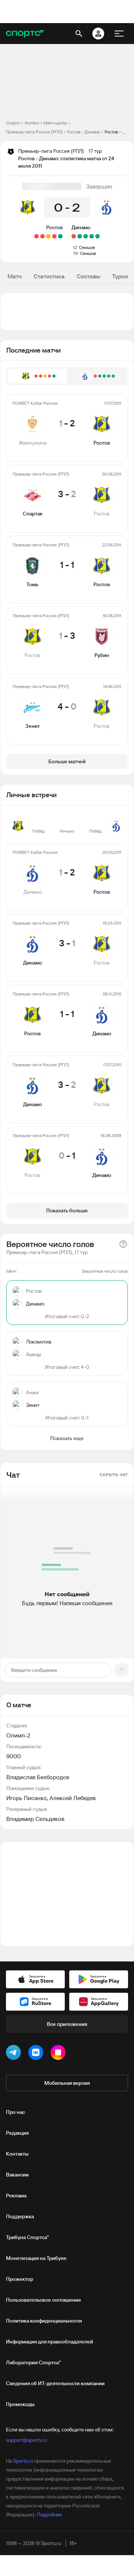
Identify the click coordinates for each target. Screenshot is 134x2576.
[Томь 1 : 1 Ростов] (48, 236)
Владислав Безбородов (38, 1777)
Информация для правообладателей (50, 2342)
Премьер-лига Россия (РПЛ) (34, 132)
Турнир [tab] (122, 276)
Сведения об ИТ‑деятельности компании (55, 2383)
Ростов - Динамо (84, 132)
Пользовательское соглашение (44, 2300)
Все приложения (67, 2024)
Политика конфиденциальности (44, 2321)
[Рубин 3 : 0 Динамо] (74, 236)
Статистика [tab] (49, 276)
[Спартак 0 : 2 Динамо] (86, 236)
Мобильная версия (67, 2083)
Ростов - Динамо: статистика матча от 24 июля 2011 (116, 132)
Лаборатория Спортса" (33, 2362)
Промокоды (20, 2404)
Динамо (81, 227)
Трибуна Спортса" (27, 2237)
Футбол (32, 123)
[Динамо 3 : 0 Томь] (80, 236)
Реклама (16, 2195)
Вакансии (17, 2175)
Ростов (54, 227)
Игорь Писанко (27, 1798)
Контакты (17, 2154)
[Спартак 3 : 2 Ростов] (54, 236)
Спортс (13, 123)
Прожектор (20, 2279)
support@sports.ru (26, 2440)
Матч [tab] (15, 276)
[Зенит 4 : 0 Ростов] (36, 236)
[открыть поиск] (79, 34)
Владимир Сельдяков (35, 1819)
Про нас (15, 2112)
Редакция (17, 2133)
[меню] (119, 34)
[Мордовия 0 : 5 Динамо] (98, 236)
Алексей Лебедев (73, 1798)
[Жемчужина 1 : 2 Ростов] (60, 236)
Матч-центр (55, 123)
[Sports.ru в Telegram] (15, 2054)
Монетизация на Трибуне (36, 2258)
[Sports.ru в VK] (37, 2054)
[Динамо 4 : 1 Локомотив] (92, 236)
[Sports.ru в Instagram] (60, 2054)
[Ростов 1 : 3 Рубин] (42, 236)
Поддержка (20, 2216)
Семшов (87, 247)
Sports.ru (23, 2461)
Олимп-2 (18, 1735)
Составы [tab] (88, 276)
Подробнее (49, 2515)
